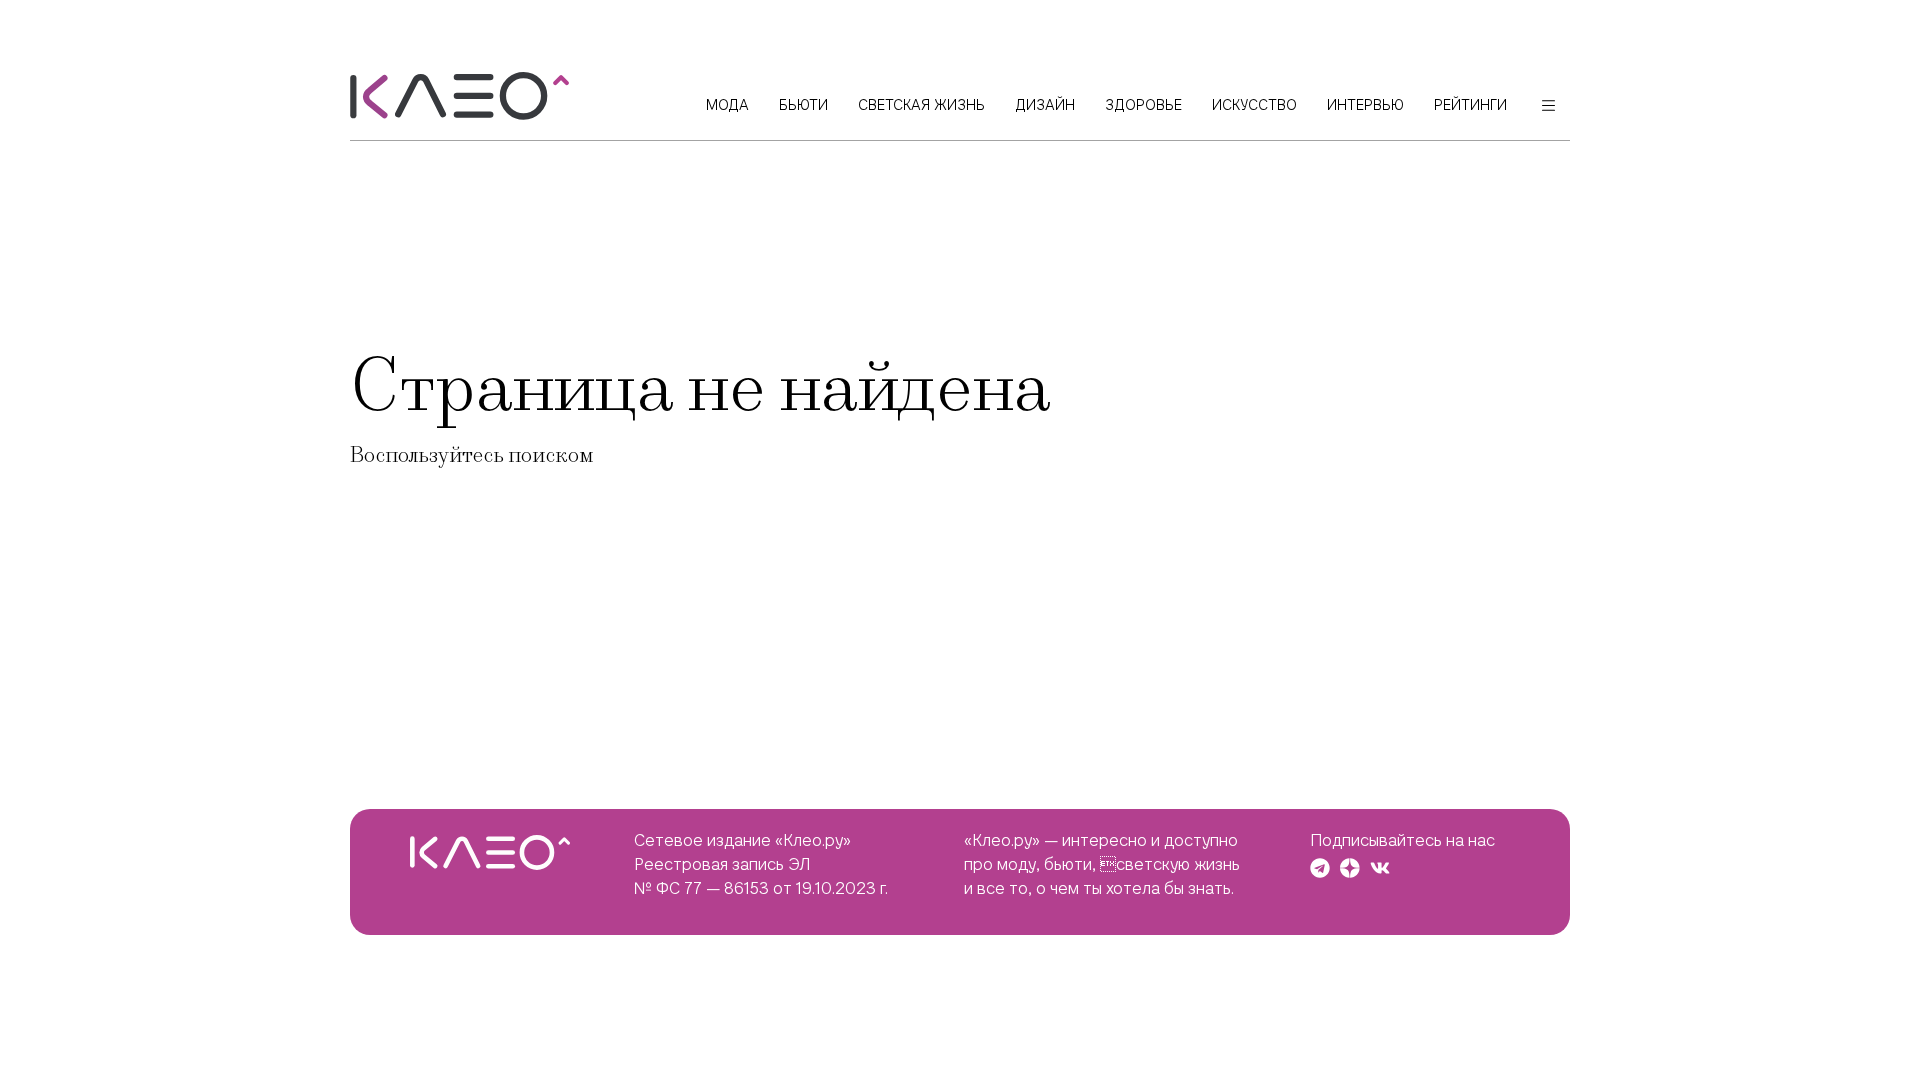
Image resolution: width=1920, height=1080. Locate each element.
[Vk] (1380, 868)
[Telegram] (1320, 868)
